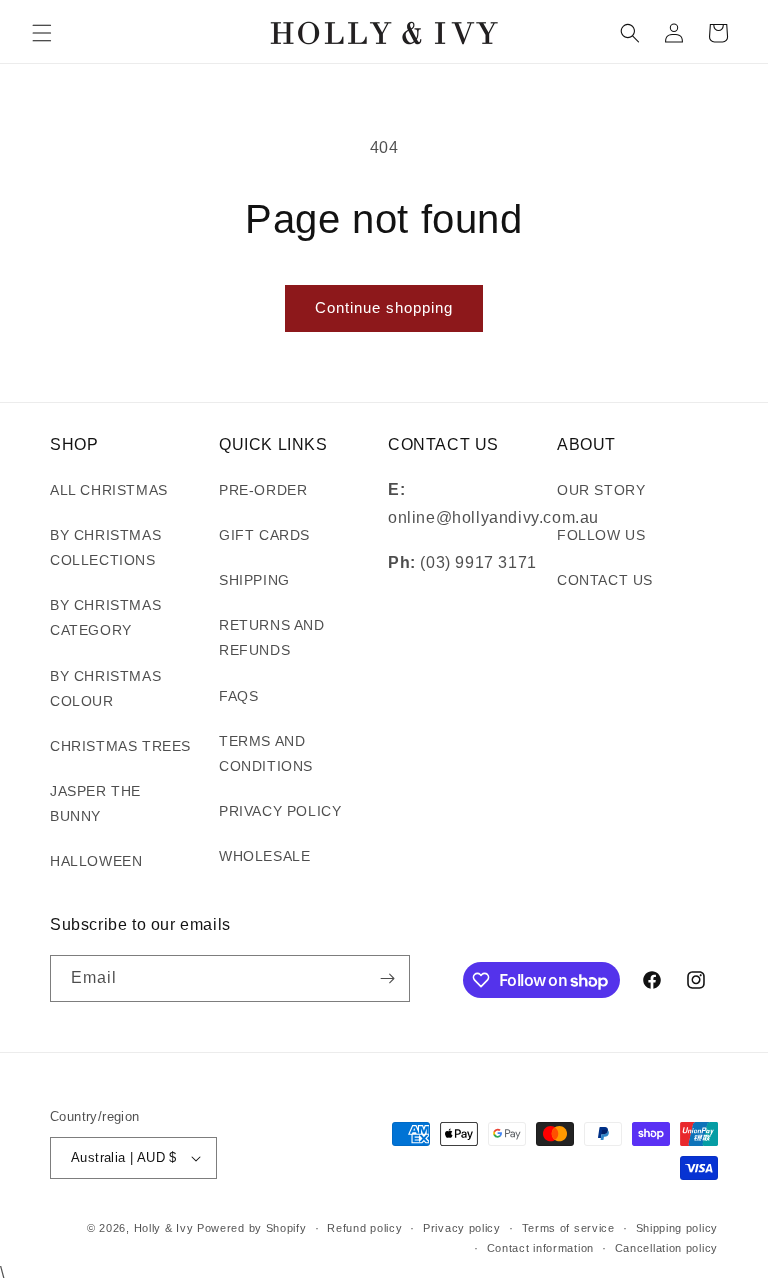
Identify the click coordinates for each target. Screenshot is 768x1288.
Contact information (540, 1248)
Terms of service (568, 1228)
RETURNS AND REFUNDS (272, 637)
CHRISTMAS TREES (120, 746)
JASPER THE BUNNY (95, 803)
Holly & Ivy (165, 1228)
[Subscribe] (387, 978)
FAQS (238, 696)
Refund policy (364, 1228)
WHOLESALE (264, 856)
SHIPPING (254, 580)
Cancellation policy (666, 1248)
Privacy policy (462, 1228)
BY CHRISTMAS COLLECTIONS (105, 547)
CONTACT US (605, 580)
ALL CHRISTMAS (109, 490)
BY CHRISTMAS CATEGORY (105, 617)
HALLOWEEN (96, 861)
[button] (42, 33)
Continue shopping (384, 307)
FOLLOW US (601, 535)
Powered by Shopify (252, 1228)
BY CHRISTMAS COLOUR (105, 688)
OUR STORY (601, 490)
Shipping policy (677, 1228)
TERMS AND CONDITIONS (266, 753)
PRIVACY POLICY (280, 811)
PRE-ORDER (263, 490)
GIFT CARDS (264, 535)
